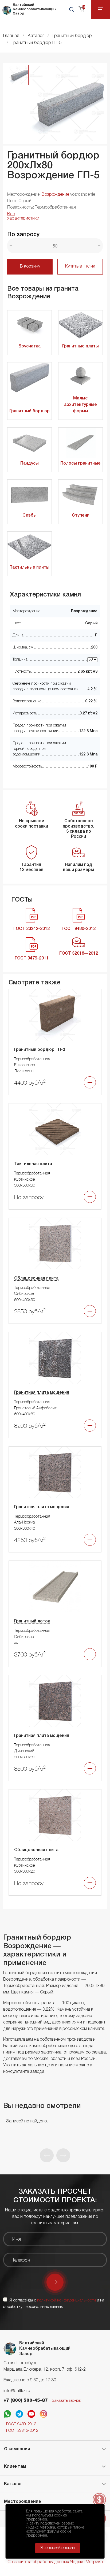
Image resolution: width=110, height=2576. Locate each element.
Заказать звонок (66, 2401)
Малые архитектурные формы (80, 405)
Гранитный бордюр (30, 411)
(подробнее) (36, 2519)
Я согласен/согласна (58, 2548)
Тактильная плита (33, 1164)
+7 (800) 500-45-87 (26, 2401)
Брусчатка (30, 346)
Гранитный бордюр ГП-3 (40, 1050)
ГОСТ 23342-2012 (22, 2431)
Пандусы (30, 464)
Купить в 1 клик (80, 266)
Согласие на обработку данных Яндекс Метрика (55, 2562)
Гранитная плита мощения (42, 1393)
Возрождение (55, 195)
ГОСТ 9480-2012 (21, 2424)
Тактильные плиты (30, 568)
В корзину (30, 266)
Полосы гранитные (80, 464)
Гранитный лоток (32, 1621)
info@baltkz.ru (17, 2391)
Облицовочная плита (36, 1278)
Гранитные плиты (80, 346)
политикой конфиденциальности (66, 2300)
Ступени (81, 516)
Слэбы (30, 516)
